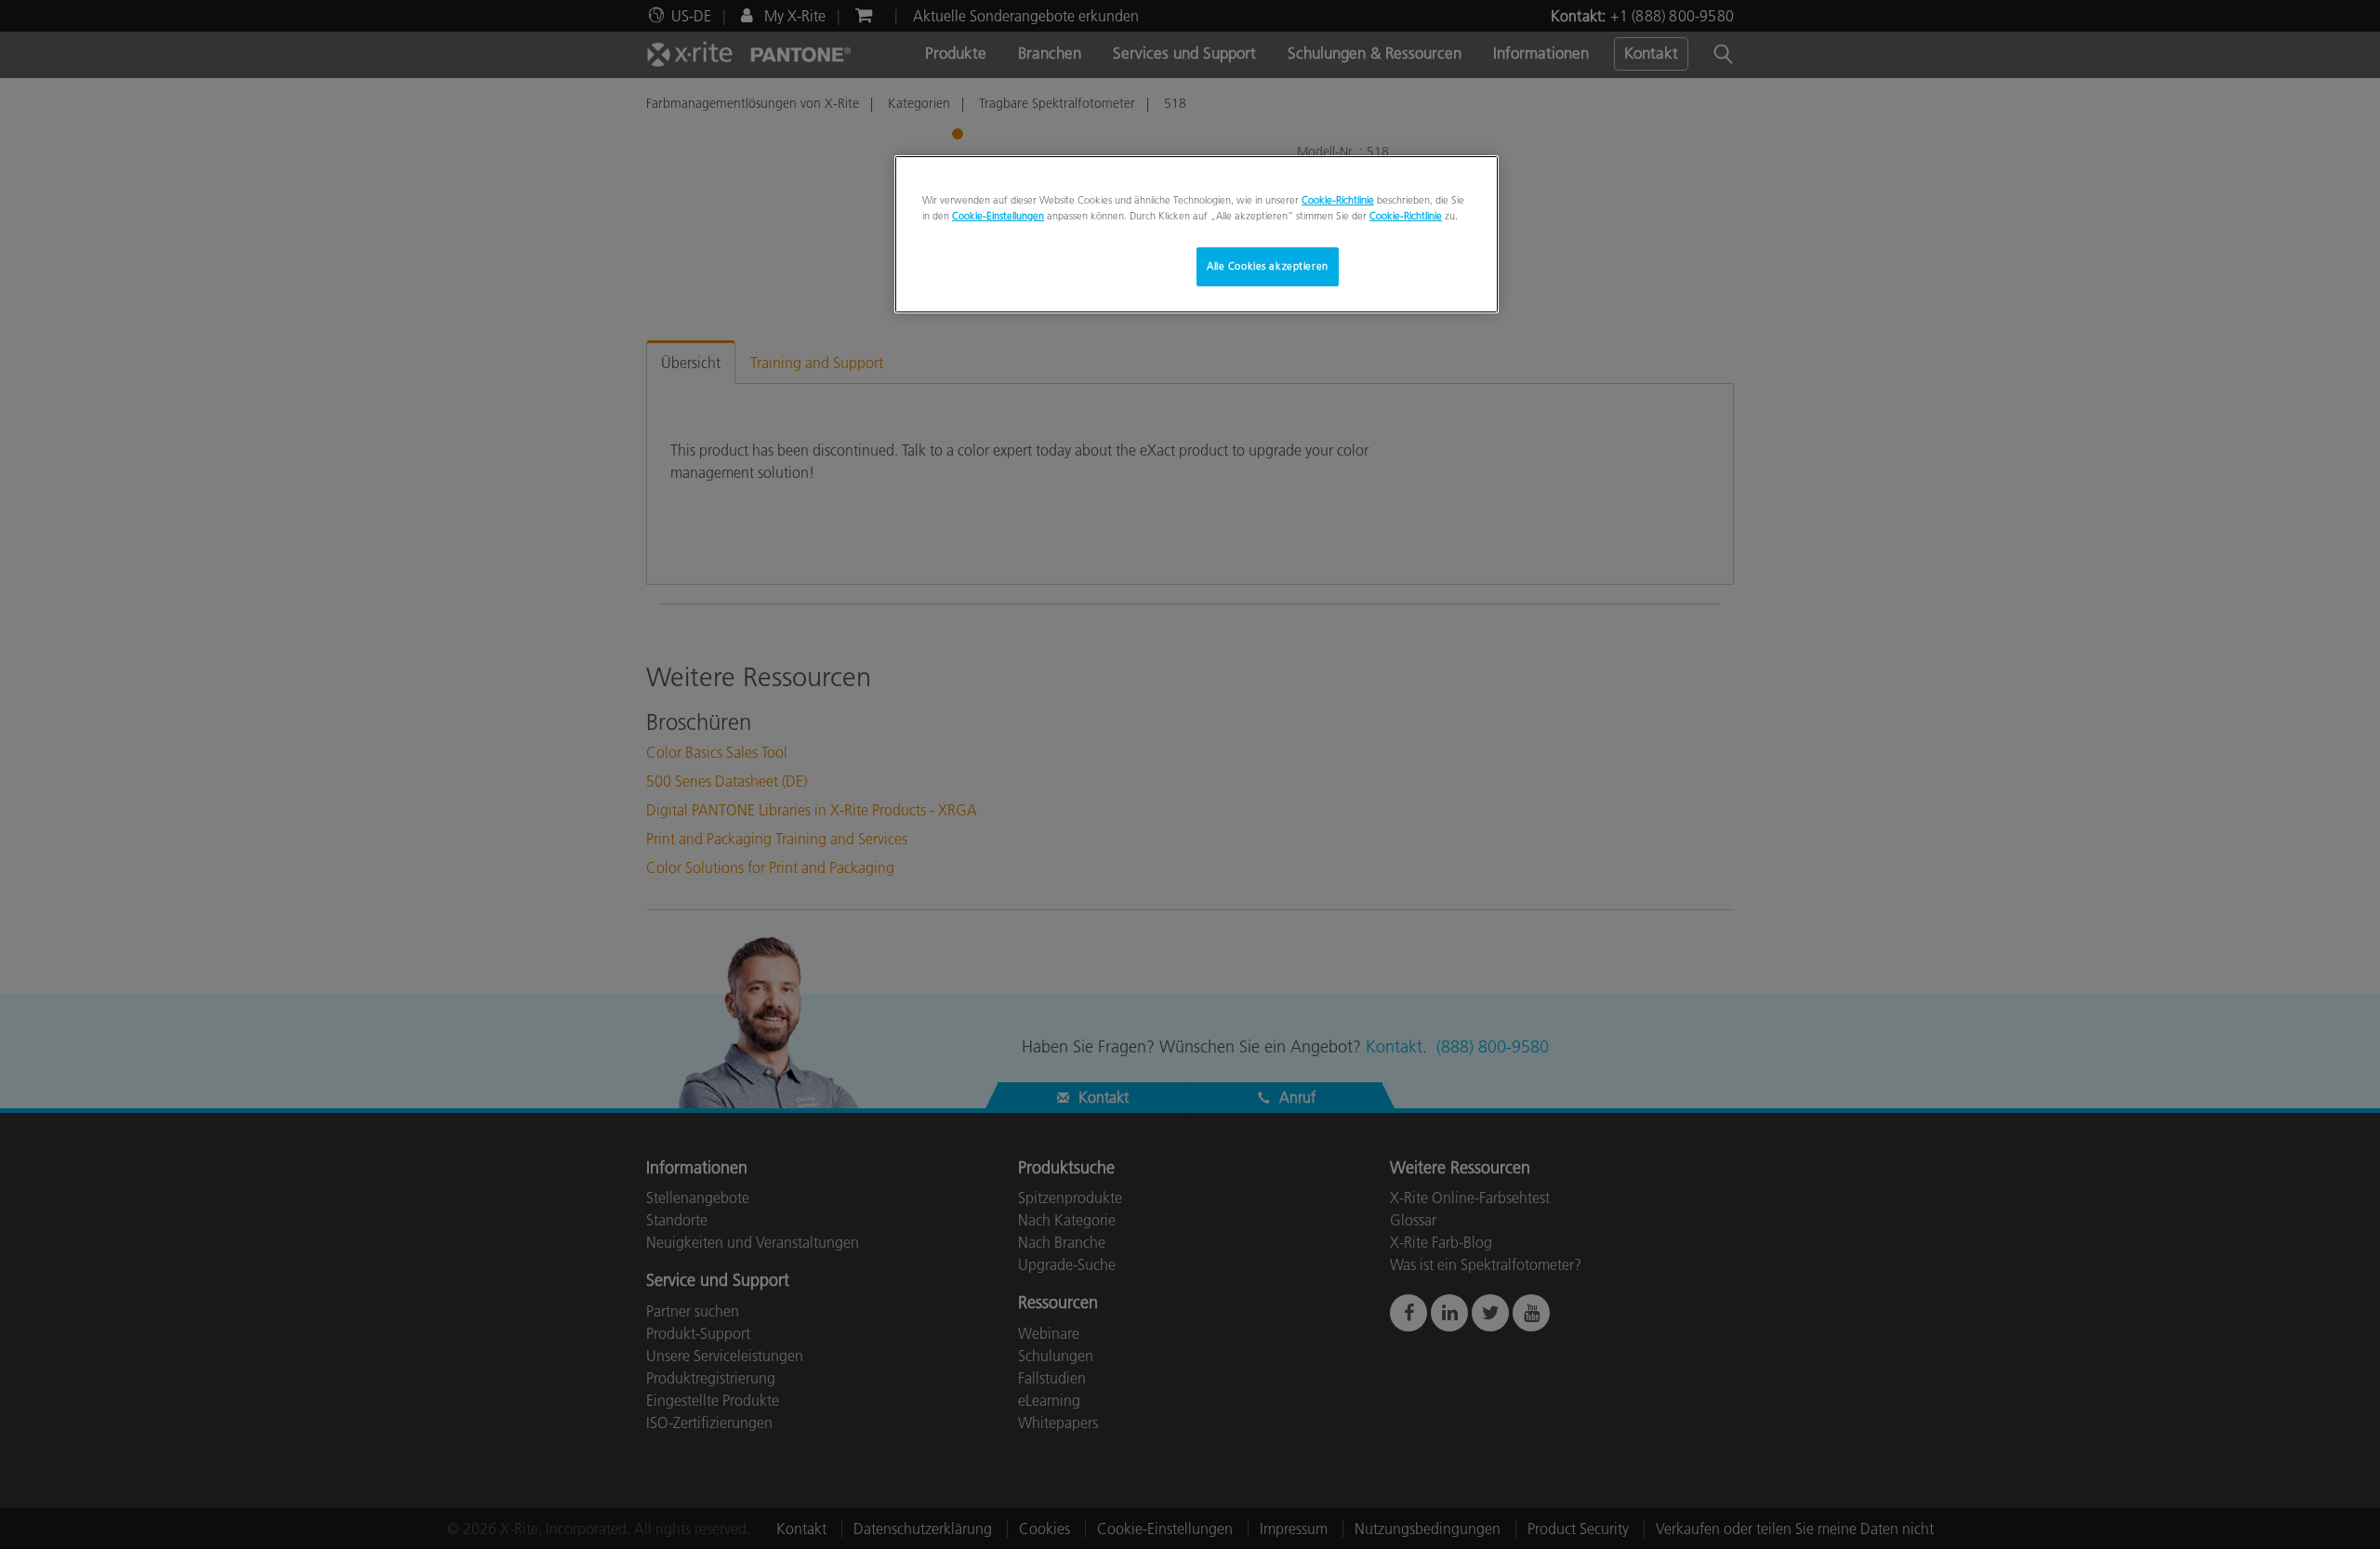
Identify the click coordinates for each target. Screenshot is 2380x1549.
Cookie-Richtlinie (1338, 200)
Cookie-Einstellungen (998, 216)
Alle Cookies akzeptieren (1268, 266)
